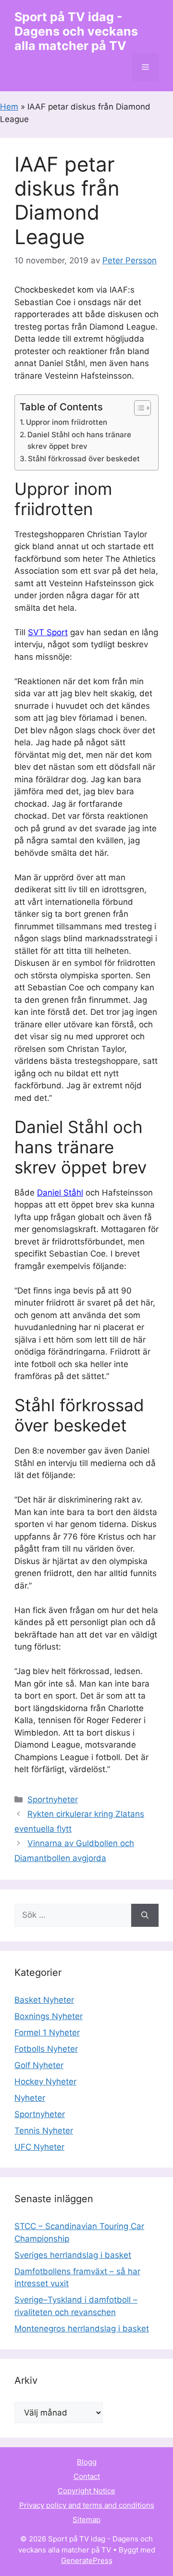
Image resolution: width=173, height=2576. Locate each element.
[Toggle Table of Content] (138, 408)
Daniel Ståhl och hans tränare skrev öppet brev (79, 441)
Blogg (87, 2462)
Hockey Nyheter (45, 2082)
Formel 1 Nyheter (47, 2033)
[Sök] (145, 1915)
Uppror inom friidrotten (67, 422)
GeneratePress (87, 2560)
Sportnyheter (53, 1800)
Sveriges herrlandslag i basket (73, 2255)
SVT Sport (48, 632)
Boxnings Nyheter (49, 2016)
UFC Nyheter (39, 2147)
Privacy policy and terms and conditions (87, 2505)
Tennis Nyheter (44, 2131)
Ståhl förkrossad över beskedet (84, 459)
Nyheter (30, 2098)
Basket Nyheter (44, 2000)
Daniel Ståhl (60, 1193)
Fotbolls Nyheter (46, 2049)
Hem (9, 107)
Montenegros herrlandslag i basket (82, 2329)
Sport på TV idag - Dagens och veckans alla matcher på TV (76, 31)
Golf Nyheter (39, 2065)
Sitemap (86, 2520)
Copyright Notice (86, 2491)
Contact (87, 2476)
